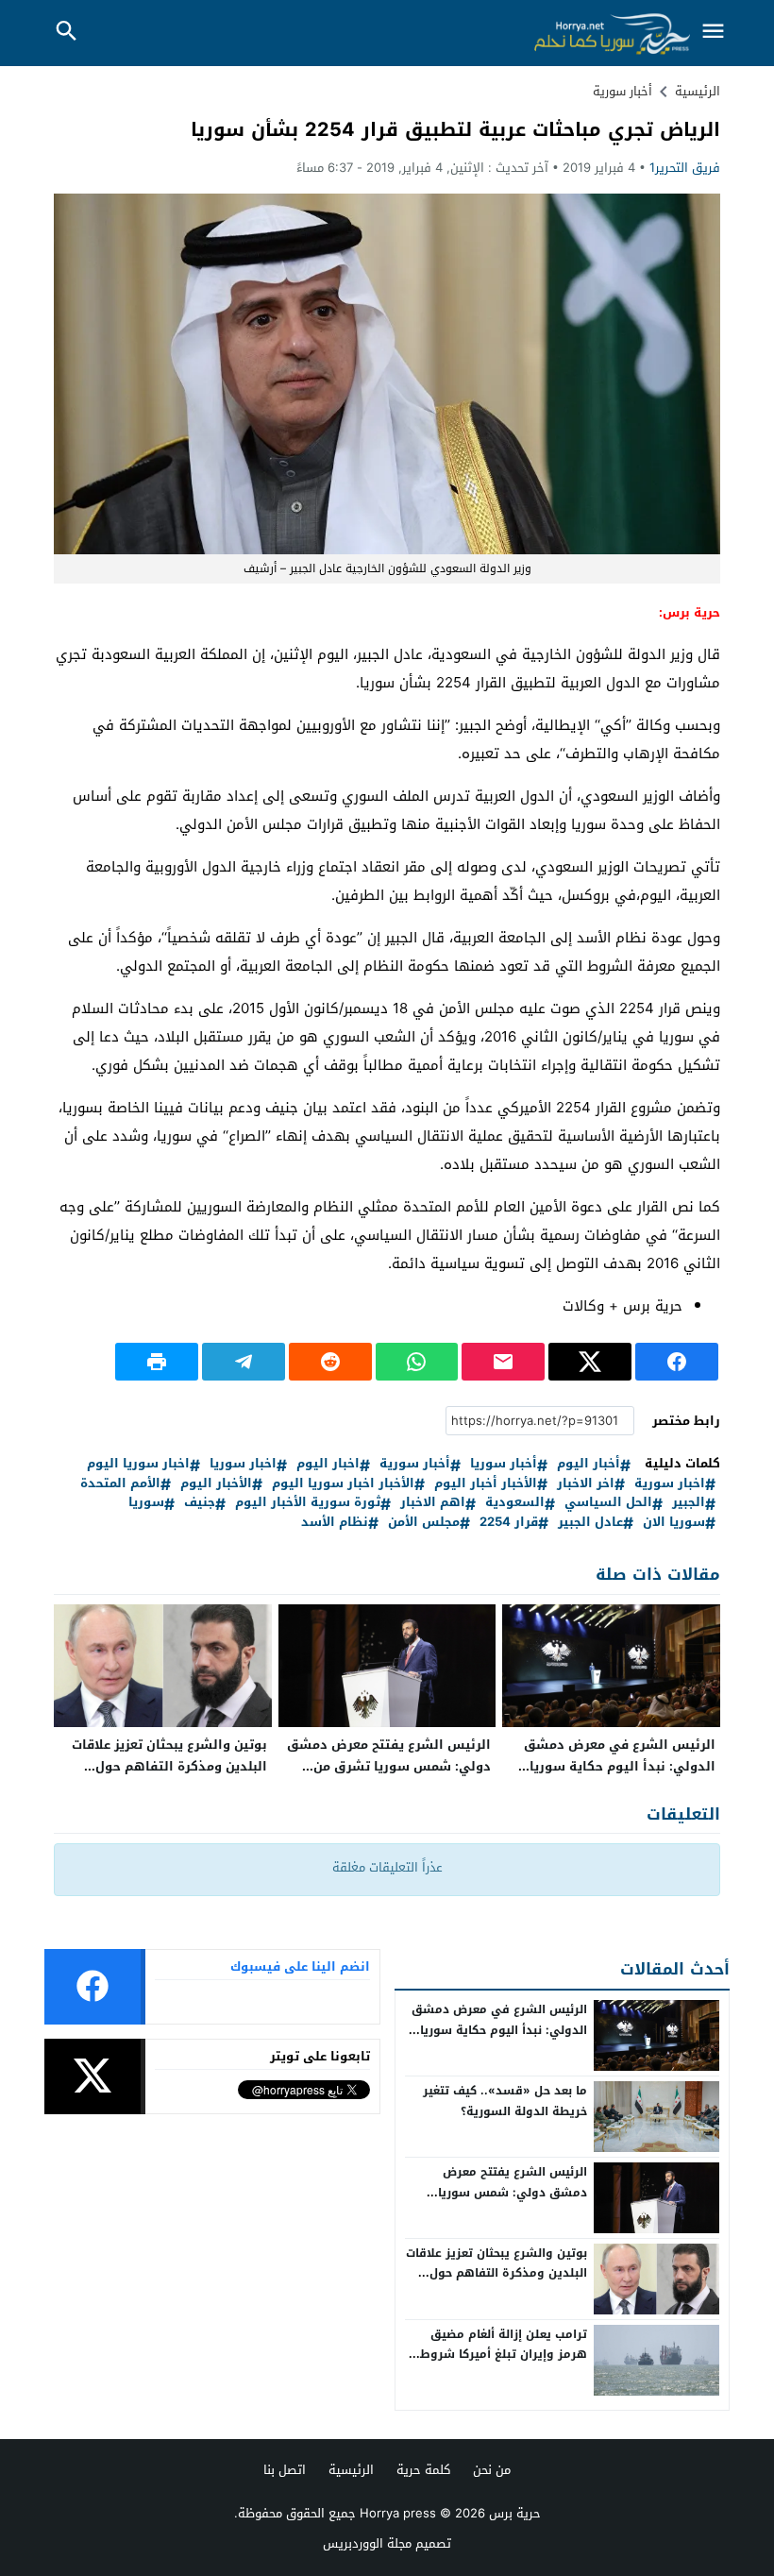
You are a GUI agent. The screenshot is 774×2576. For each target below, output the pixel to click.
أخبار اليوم (589, 1464)
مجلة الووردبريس (367, 2543)
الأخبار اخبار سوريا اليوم (343, 1484)
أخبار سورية (623, 91)
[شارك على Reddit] (330, 1362)
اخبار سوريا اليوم (138, 1464)
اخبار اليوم (328, 1464)
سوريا (146, 1503)
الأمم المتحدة (120, 1484)
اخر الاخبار (586, 1484)
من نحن (492, 2470)
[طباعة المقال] (157, 1362)
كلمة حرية (423, 2470)
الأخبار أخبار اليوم (486, 1484)
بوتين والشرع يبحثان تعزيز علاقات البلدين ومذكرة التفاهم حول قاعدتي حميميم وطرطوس (169, 1766)
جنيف (200, 1503)
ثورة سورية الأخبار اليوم (308, 1503)
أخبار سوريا (504, 1464)
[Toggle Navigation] (713, 33)
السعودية (515, 1503)
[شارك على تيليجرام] (244, 1362)
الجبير (689, 1503)
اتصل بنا (285, 2470)
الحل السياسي (608, 1503)
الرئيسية (351, 2470)
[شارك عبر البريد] (503, 1362)
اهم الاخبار (433, 1503)
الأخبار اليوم (216, 1484)
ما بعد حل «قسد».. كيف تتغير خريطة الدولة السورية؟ (505, 2101)
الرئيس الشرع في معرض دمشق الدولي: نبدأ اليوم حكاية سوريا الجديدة (620, 1766)
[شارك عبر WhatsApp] (417, 1362)
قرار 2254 (509, 1523)
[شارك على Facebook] (677, 1362)
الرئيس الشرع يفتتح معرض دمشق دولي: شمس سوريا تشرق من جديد (389, 1766)
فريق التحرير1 (685, 168)
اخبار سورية (670, 1484)
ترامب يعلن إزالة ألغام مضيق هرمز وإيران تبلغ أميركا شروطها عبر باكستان (496, 2355)
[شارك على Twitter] (590, 1362)
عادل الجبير (590, 1523)
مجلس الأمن (424, 1523)
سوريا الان (674, 1523)
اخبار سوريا (243, 1464)
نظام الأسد (335, 1523)
